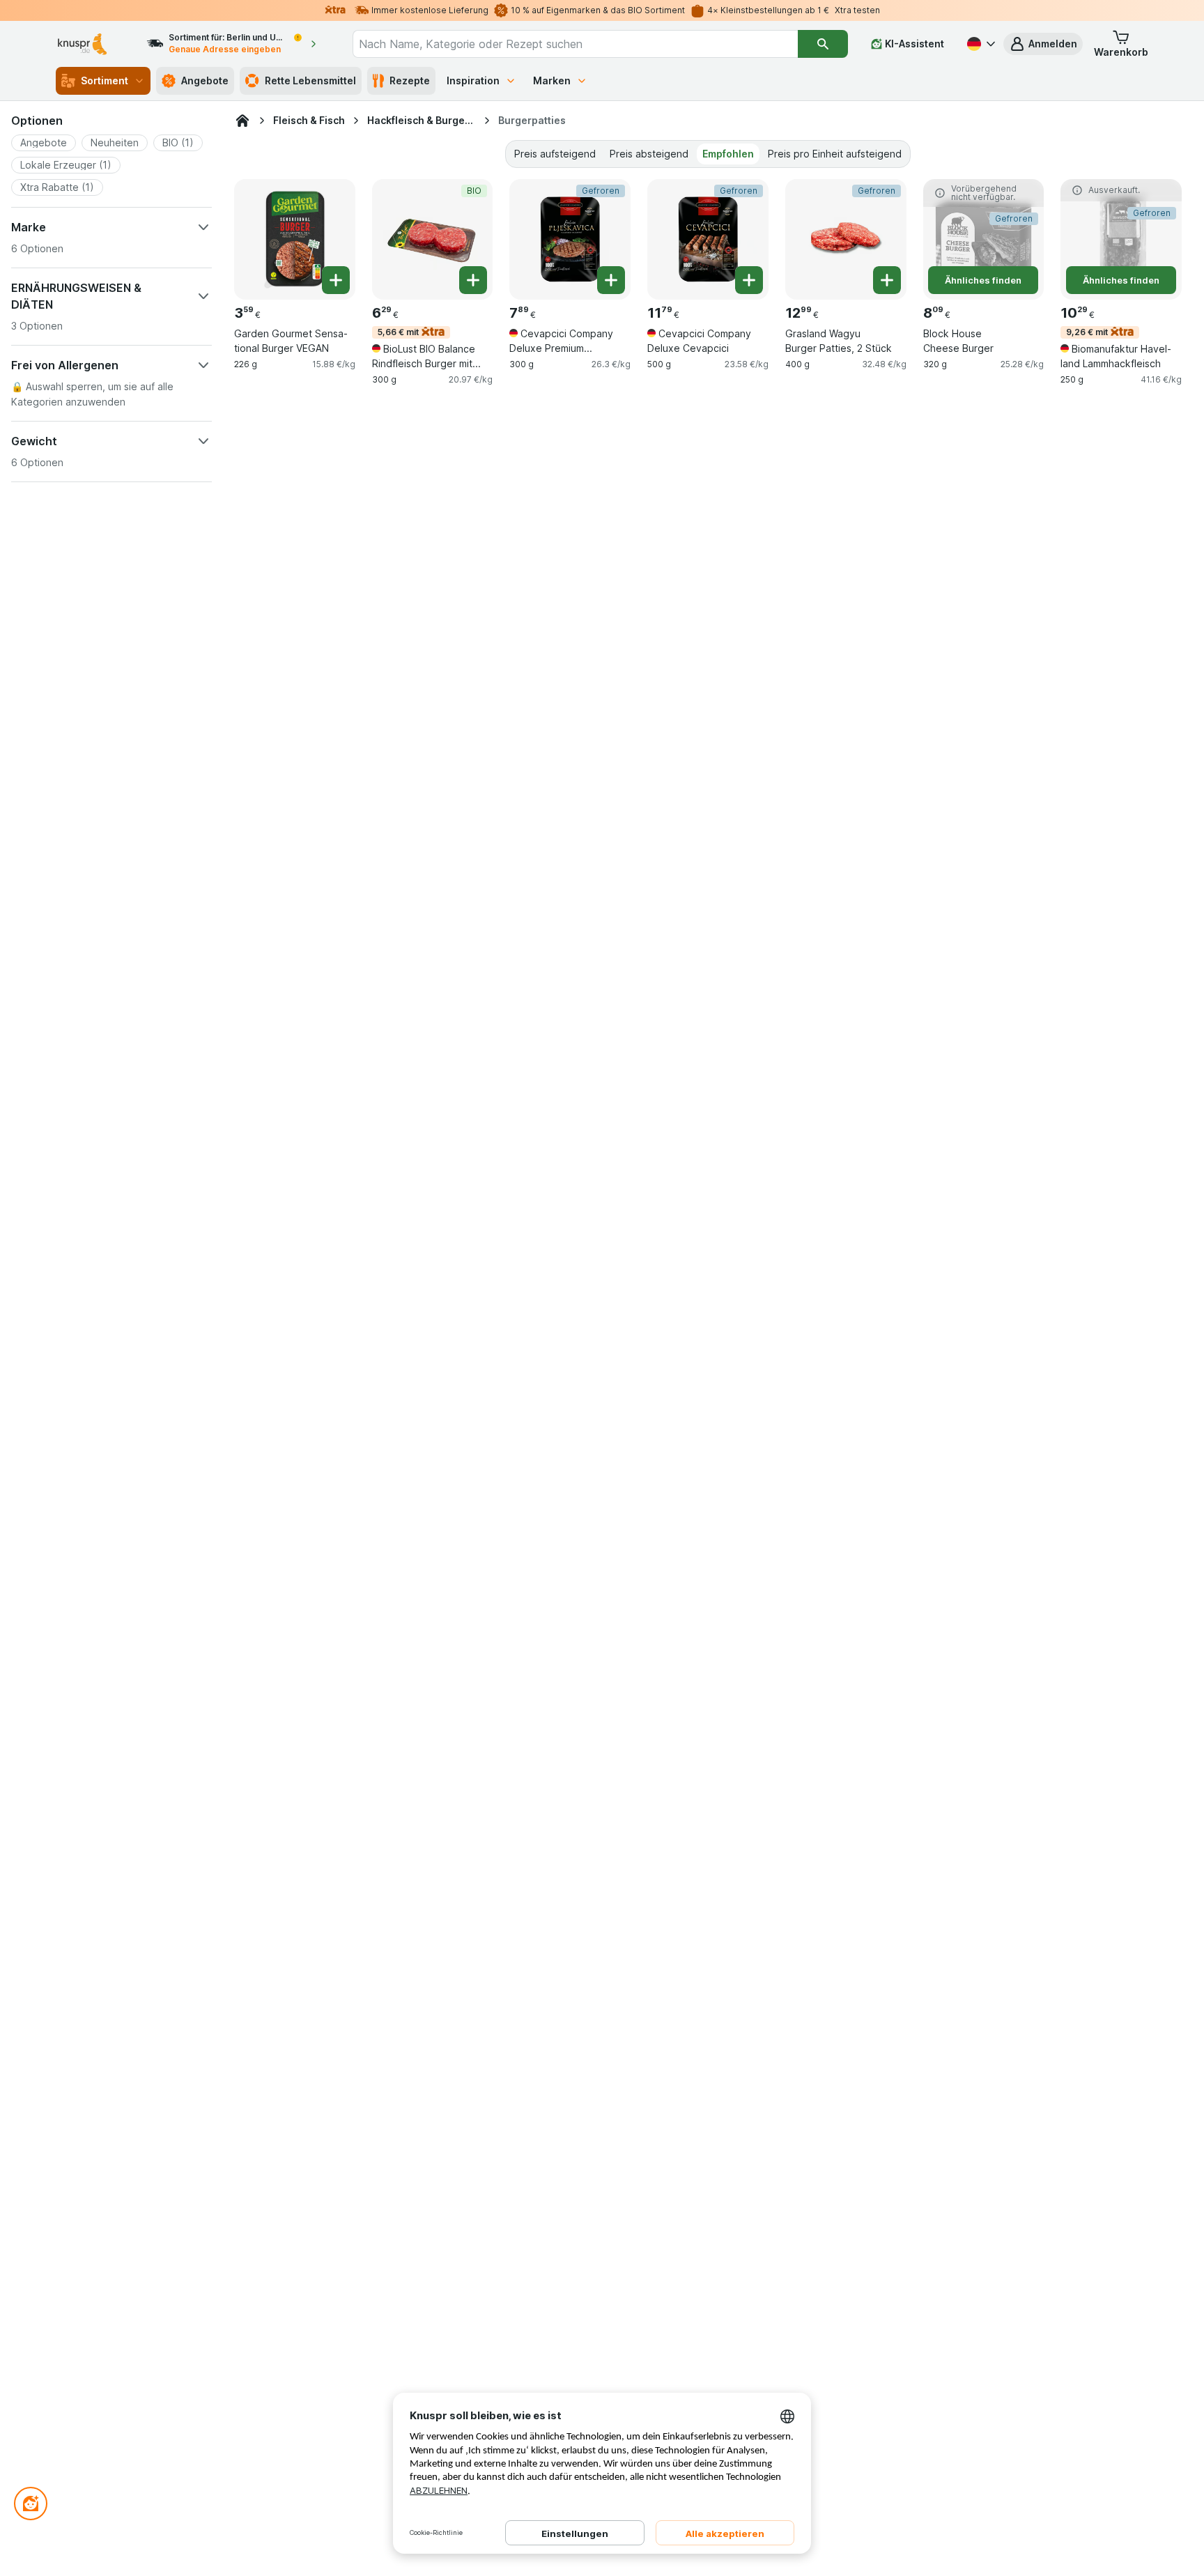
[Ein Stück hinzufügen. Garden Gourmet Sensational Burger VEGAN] (336, 280)
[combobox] (575, 44)
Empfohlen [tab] (728, 154)
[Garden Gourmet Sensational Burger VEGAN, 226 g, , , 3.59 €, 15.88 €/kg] (295, 240)
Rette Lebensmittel (310, 80)
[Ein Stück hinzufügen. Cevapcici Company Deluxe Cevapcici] (749, 280)
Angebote (205, 80)
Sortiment (105, 80)
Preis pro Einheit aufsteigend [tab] (835, 154)
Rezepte (410, 80)
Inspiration (473, 80)
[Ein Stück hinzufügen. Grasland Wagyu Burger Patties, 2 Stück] (887, 280)
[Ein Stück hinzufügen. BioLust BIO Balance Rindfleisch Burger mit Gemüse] (473, 280)
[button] (1043, 44)
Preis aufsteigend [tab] (555, 154)
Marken (552, 80)
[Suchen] (823, 44)
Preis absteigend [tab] (649, 154)
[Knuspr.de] (242, 121)
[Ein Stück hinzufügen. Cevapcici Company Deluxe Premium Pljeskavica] (611, 280)
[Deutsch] (980, 44)
